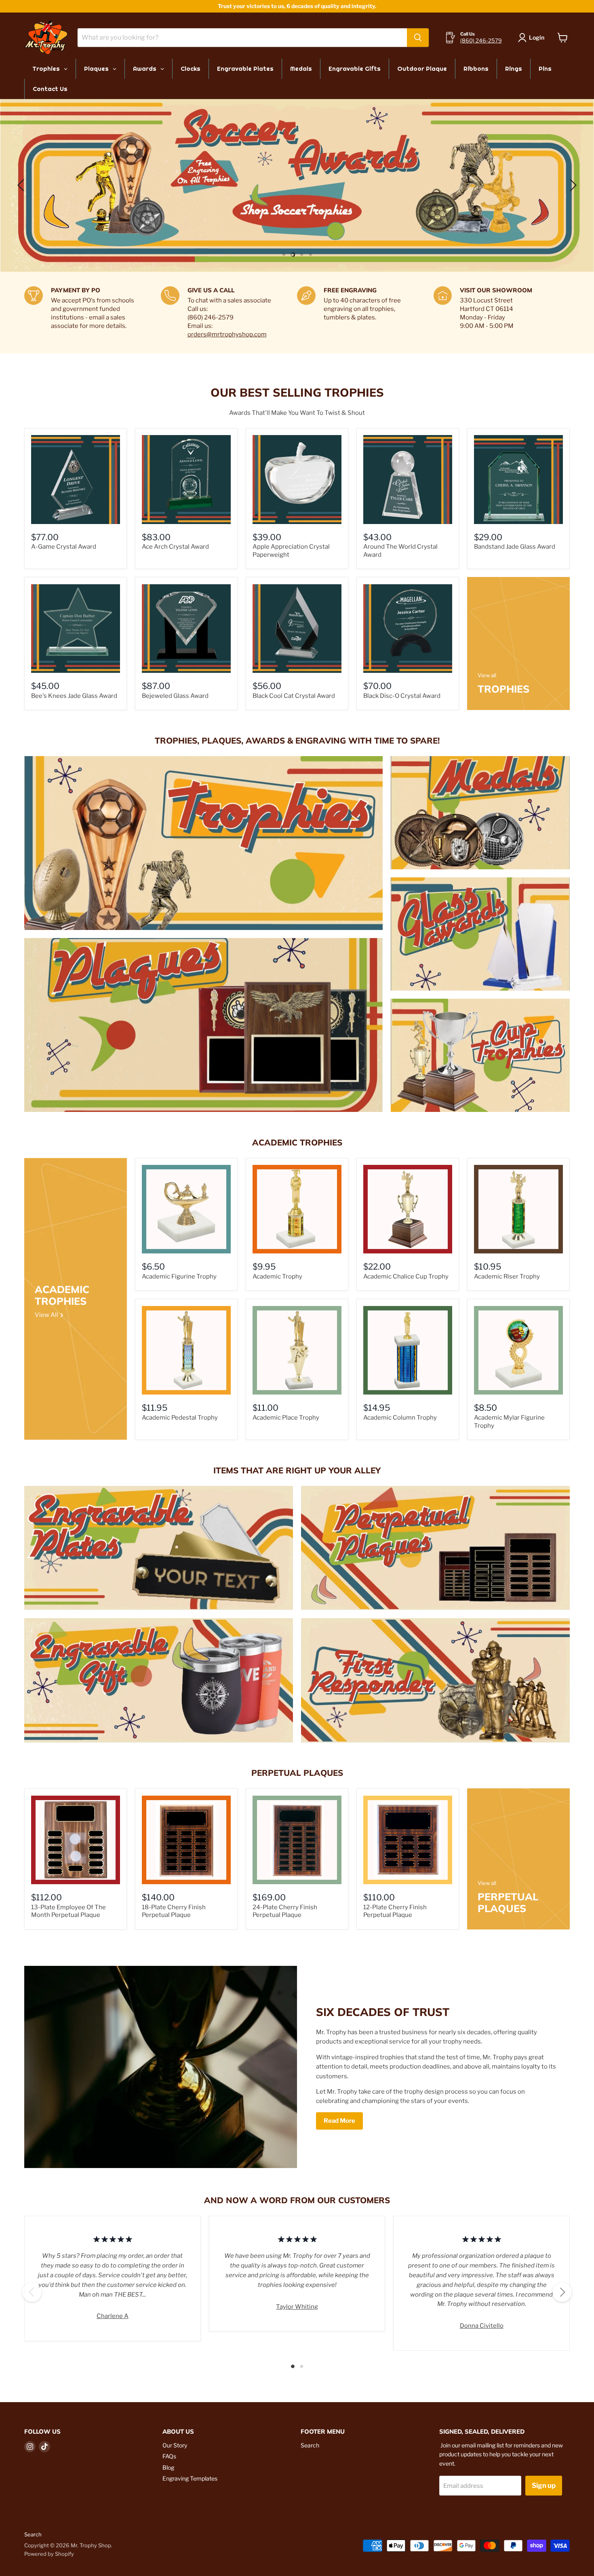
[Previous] (32, 2292)
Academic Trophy (277, 1276)
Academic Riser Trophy (507, 1276)
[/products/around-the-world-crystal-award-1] (408, 480)
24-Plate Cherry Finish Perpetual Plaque (285, 1911)
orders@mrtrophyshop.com (227, 334)
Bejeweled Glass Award (175, 696)
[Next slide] (572, 185)
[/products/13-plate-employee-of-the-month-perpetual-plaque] (76, 1840)
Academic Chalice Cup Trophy (406, 1276)
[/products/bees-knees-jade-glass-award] (76, 629)
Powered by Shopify (49, 2554)
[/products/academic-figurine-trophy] (186, 1209)
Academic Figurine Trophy (179, 1276)
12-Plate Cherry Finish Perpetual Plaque (395, 1911)
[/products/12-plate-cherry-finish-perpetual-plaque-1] (408, 1840)
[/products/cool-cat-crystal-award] (297, 629)
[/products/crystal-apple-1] (297, 480)
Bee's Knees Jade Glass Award (74, 696)
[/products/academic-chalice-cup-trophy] (408, 1209)
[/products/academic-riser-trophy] (518, 1209)
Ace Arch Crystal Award (175, 547)
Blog (168, 2467)
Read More (339, 2121)
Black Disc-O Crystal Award (402, 696)
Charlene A (113, 2316)
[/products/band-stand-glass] (518, 480)
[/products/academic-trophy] (297, 1209)
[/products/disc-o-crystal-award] (408, 629)
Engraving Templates (190, 2478)
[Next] (562, 2292)
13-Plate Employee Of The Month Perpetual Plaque (68, 1911)
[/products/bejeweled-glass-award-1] (186, 629)
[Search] (418, 38)
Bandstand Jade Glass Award (515, 547)
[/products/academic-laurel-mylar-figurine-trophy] (518, 1350)
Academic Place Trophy (286, 1418)
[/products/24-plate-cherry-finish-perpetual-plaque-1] (297, 1840)
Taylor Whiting (297, 2307)
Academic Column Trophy (400, 1418)
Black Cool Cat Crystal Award (294, 696)
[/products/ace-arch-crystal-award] (186, 480)
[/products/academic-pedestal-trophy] (186, 1350)
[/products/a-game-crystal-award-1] (76, 480)
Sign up (544, 2485)
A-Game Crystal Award (64, 547)
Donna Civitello (482, 2326)
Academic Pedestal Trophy (180, 1418)
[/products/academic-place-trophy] (297, 1350)
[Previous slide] (22, 185)
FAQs (169, 2456)
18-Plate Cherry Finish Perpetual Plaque (174, 1911)
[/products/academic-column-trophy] (408, 1350)
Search (310, 2445)
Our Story (175, 2445)
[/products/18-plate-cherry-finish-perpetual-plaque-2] (186, 1840)
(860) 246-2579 (481, 40)
